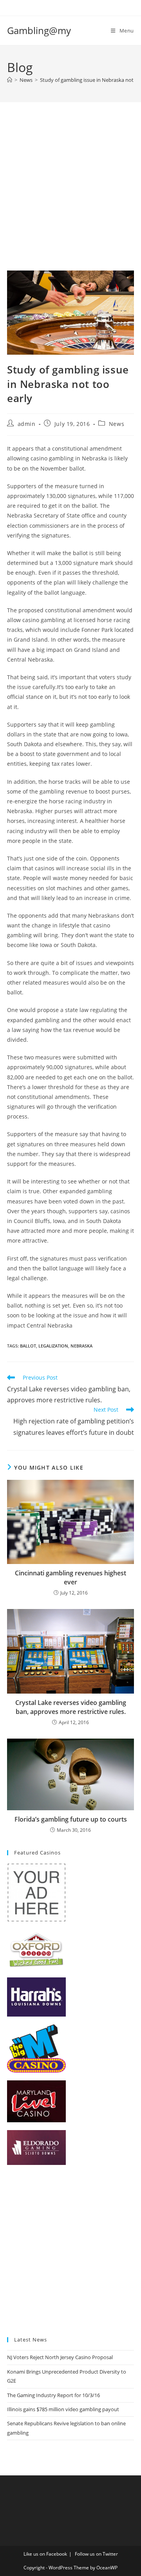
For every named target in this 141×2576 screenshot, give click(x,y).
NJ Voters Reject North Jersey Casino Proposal (60, 2357)
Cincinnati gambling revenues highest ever (70, 1577)
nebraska (81, 1346)
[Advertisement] (70, 196)
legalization (53, 1346)
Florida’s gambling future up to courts (71, 1819)
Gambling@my (39, 30)
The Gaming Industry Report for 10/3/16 (53, 2395)
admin (27, 424)
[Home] (10, 80)
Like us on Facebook (45, 2554)
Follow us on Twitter (96, 2554)
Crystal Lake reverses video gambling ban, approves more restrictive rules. (71, 1707)
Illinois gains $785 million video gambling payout (63, 2409)
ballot (28, 1346)
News (117, 424)
